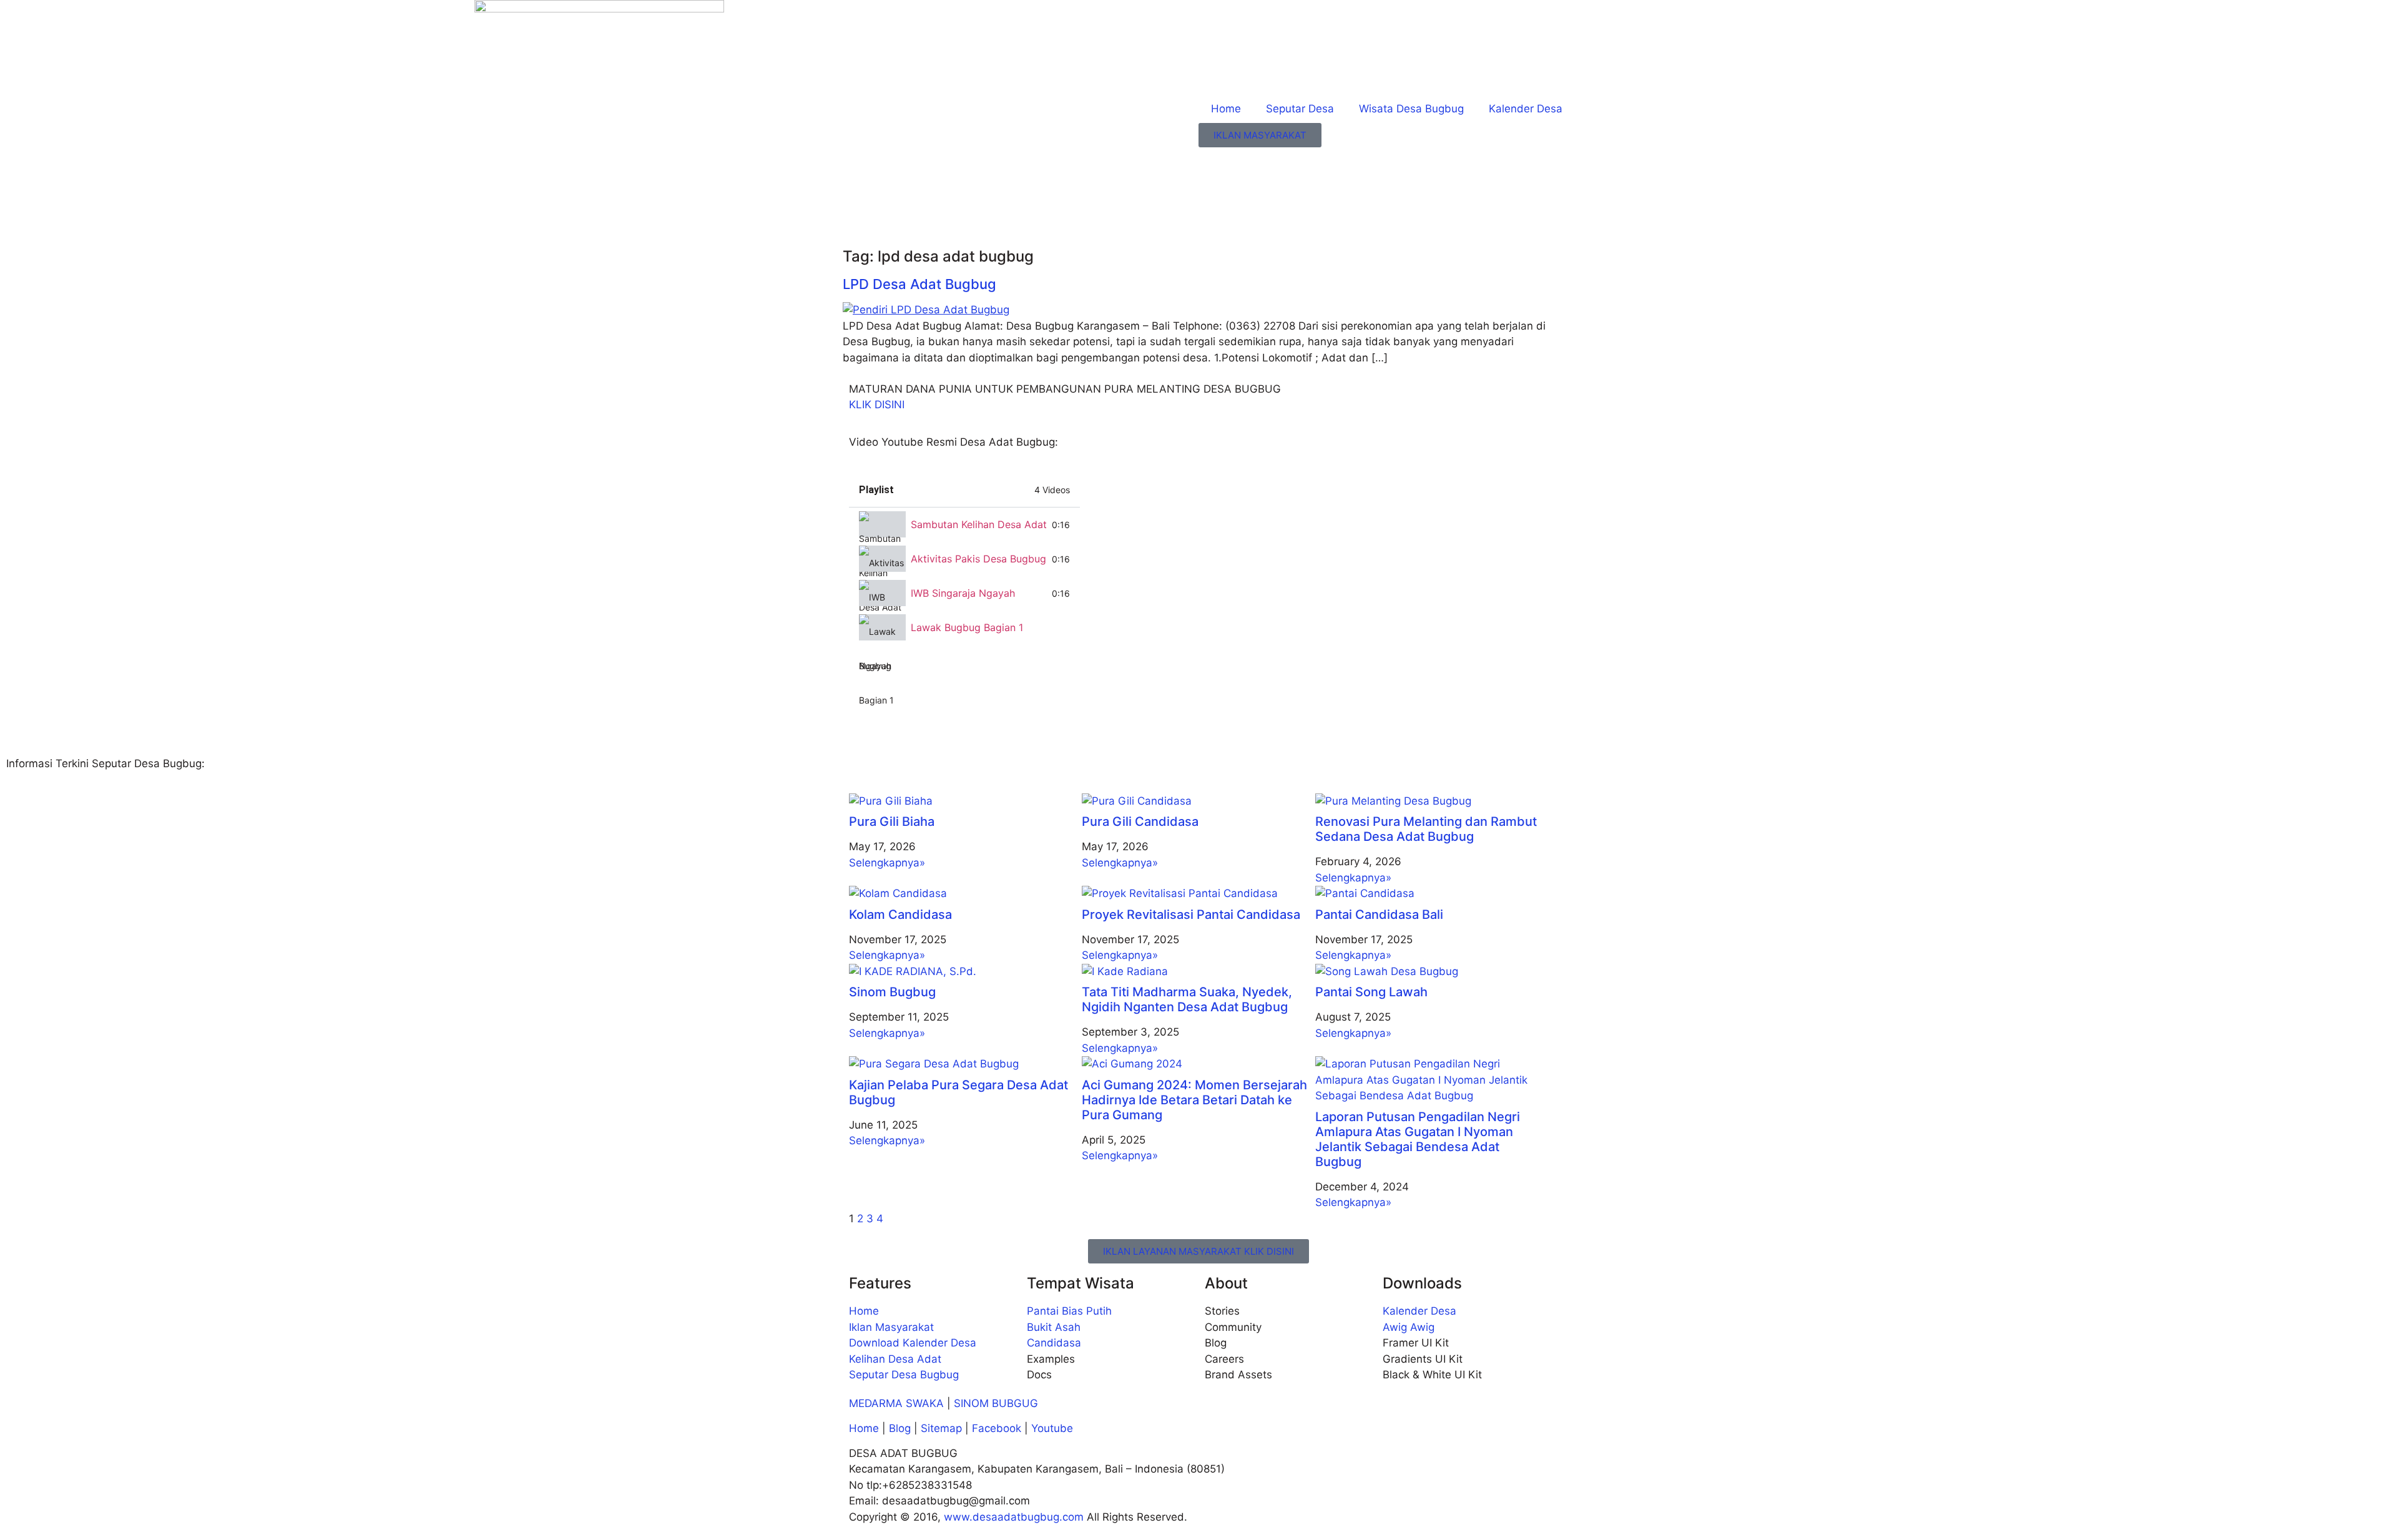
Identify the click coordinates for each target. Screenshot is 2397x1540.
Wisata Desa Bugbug (1411, 109)
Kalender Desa (1526, 109)
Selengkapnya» (887, 863)
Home (1226, 109)
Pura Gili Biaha (892, 821)
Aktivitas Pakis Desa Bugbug (978, 559)
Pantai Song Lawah (1371, 992)
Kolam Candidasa (900, 915)
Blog (901, 1428)
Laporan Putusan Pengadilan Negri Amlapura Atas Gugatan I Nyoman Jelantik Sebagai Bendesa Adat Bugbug (1418, 1139)
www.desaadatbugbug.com (1014, 1517)
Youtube (1052, 1428)
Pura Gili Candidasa (1140, 821)
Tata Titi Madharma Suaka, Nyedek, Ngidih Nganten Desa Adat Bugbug (1187, 999)
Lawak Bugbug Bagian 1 (967, 627)
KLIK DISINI (877, 405)
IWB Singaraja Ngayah (963, 593)
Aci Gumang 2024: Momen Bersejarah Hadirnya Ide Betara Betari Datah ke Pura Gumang (1194, 1100)
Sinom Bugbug (892, 992)
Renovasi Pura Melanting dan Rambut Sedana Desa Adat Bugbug (1426, 829)
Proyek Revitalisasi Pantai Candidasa (1191, 915)
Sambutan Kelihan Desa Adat (979, 524)
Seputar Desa (1300, 109)
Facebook (997, 1428)
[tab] (964, 525)
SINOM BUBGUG (996, 1403)
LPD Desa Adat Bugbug (919, 284)
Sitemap (941, 1428)
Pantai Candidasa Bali (1379, 915)
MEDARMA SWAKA (896, 1403)
